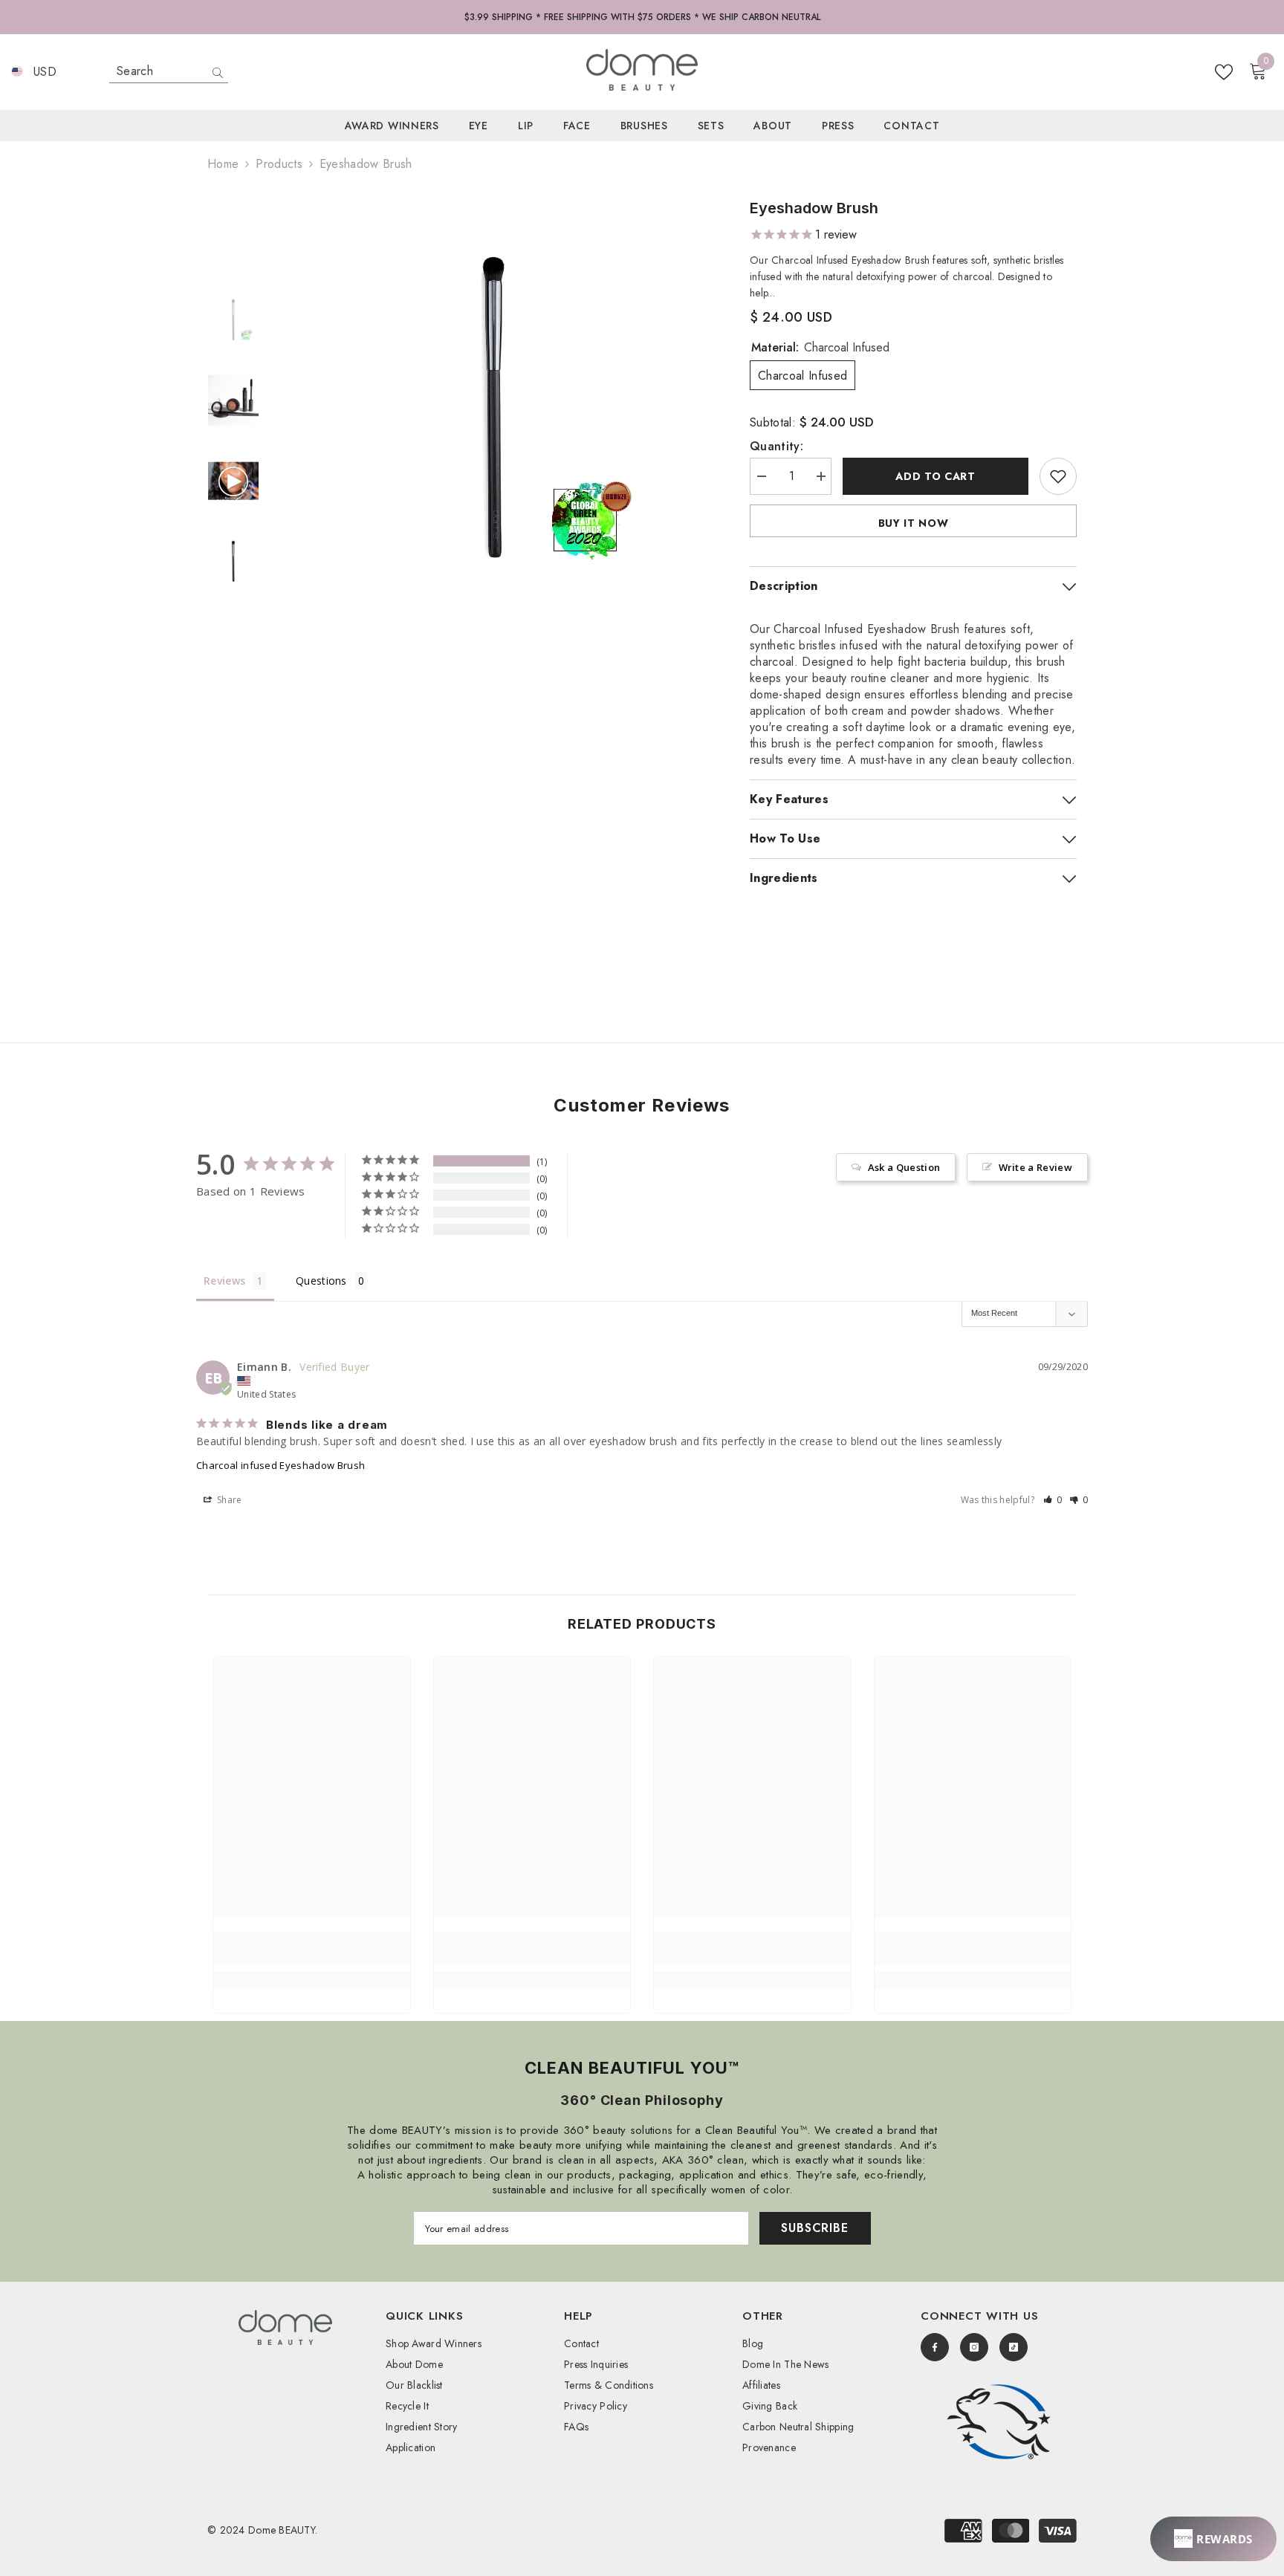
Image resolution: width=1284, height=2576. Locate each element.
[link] (312, 1948)
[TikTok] (1014, 2347)
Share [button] (228, 1500)
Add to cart (936, 476)
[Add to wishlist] (1058, 476)
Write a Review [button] (1035, 1167)
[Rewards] (1213, 2539)
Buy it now (914, 523)
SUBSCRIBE (814, 2228)
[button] (1053, 1500)
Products (279, 164)
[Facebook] (935, 2347)
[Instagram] (974, 2347)
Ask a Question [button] (904, 1167)
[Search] (169, 72)
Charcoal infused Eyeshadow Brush (281, 1465)
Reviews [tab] (224, 1281)
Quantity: (776, 447)
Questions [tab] (321, 1281)
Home (223, 164)
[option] (494, 409)
